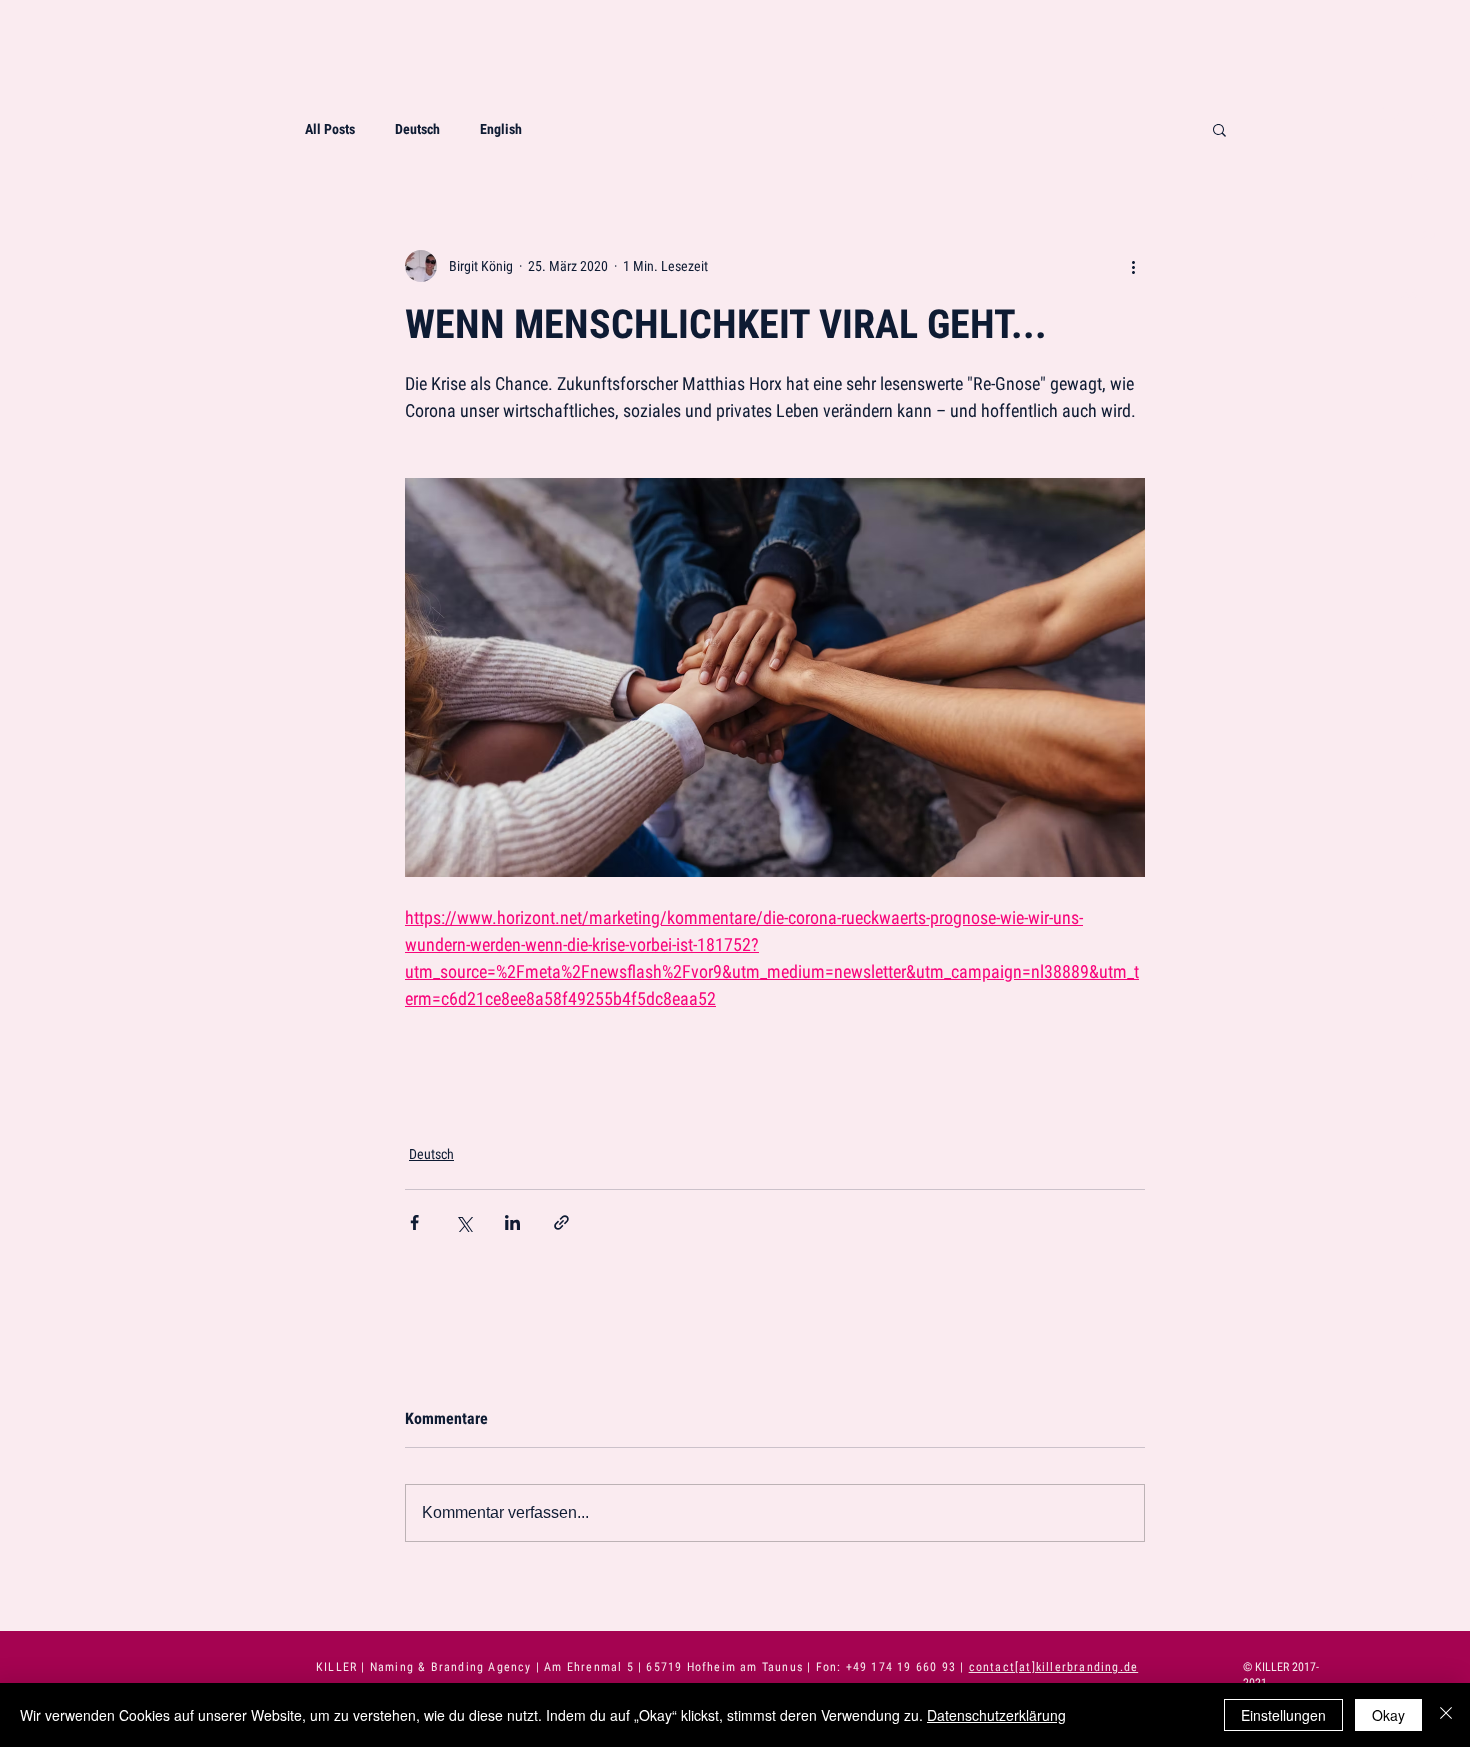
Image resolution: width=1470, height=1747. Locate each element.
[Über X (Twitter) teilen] (463, 1222)
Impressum (1401, 292)
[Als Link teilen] (561, 1222)
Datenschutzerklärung (996, 1715)
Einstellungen (1283, 1715)
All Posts (330, 129)
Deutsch (417, 129)
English (501, 129)
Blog (1422, 233)
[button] (1219, 129)
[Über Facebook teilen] (414, 1222)
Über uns (1408, 115)
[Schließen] (1446, 1715)
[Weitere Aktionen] (1133, 266)
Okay (1388, 1715)
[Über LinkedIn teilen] (512, 1222)
